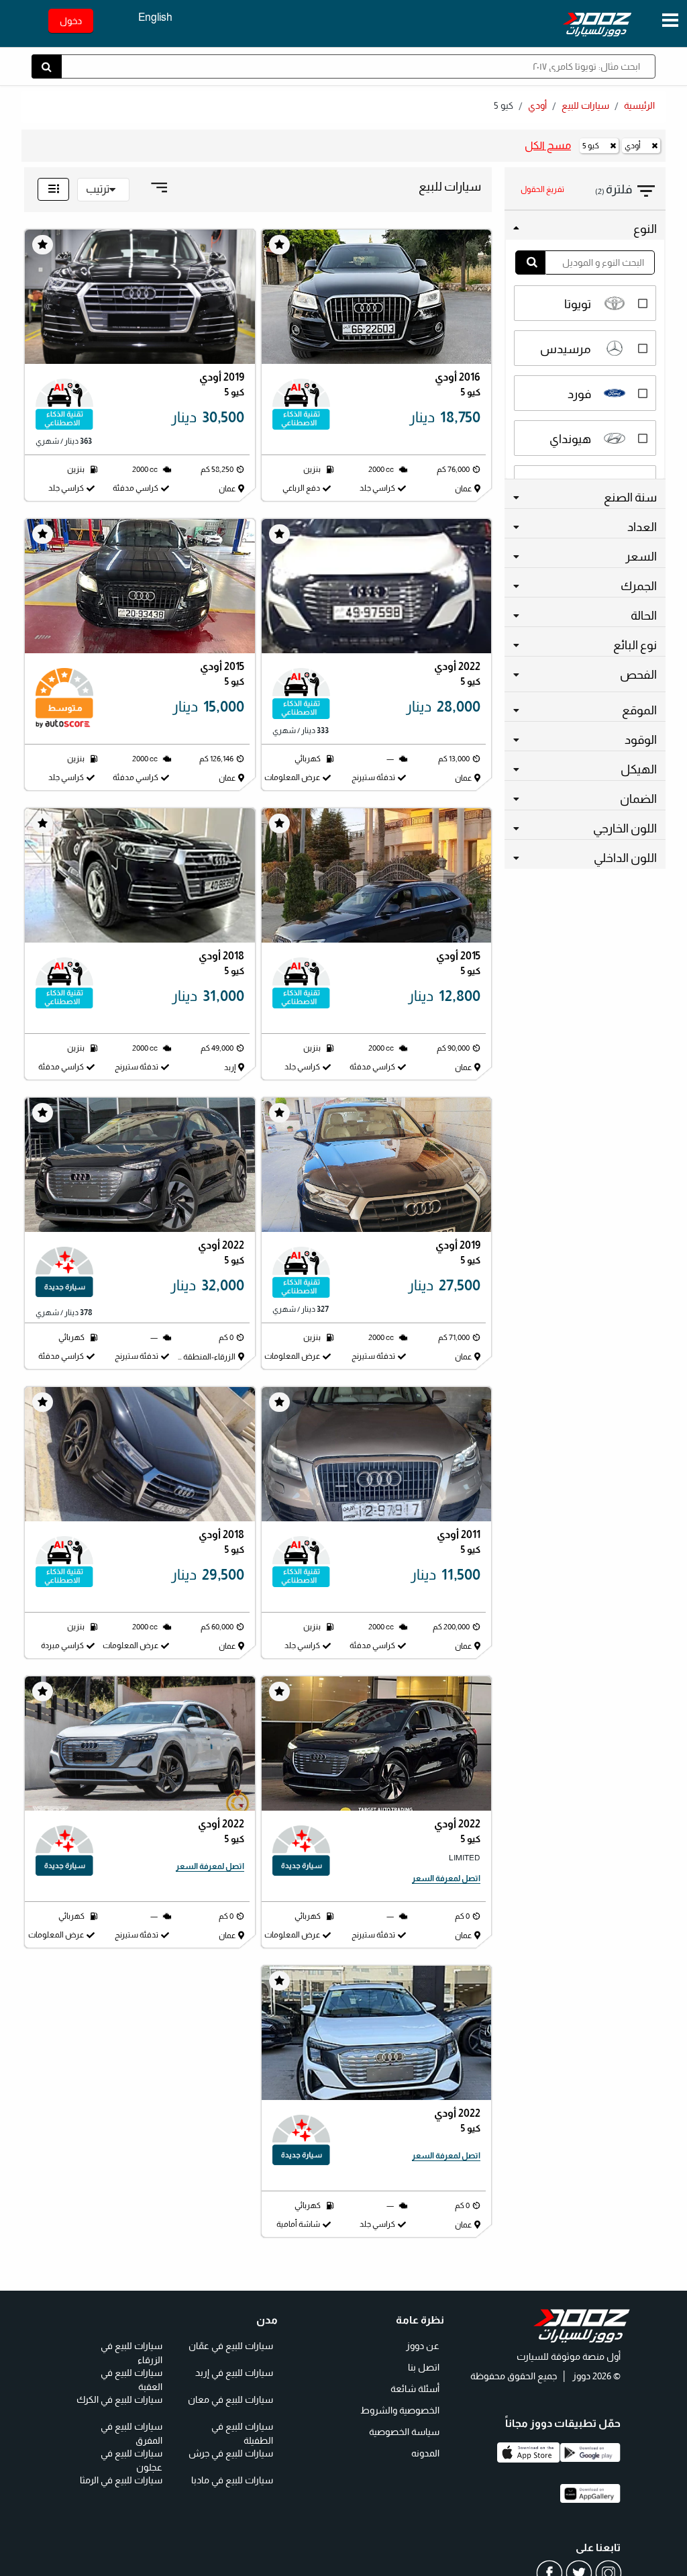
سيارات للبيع (585, 105)
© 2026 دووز (595, 2376)
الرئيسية (639, 105)
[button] (626, 190)
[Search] (530, 263)
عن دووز (423, 2345)
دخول (71, 21)
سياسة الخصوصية (404, 2431)
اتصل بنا (424, 2367)
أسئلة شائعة (415, 2388)
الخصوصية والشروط (400, 2410)
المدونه (425, 2452)
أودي (537, 105)
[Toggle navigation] (670, 21)
